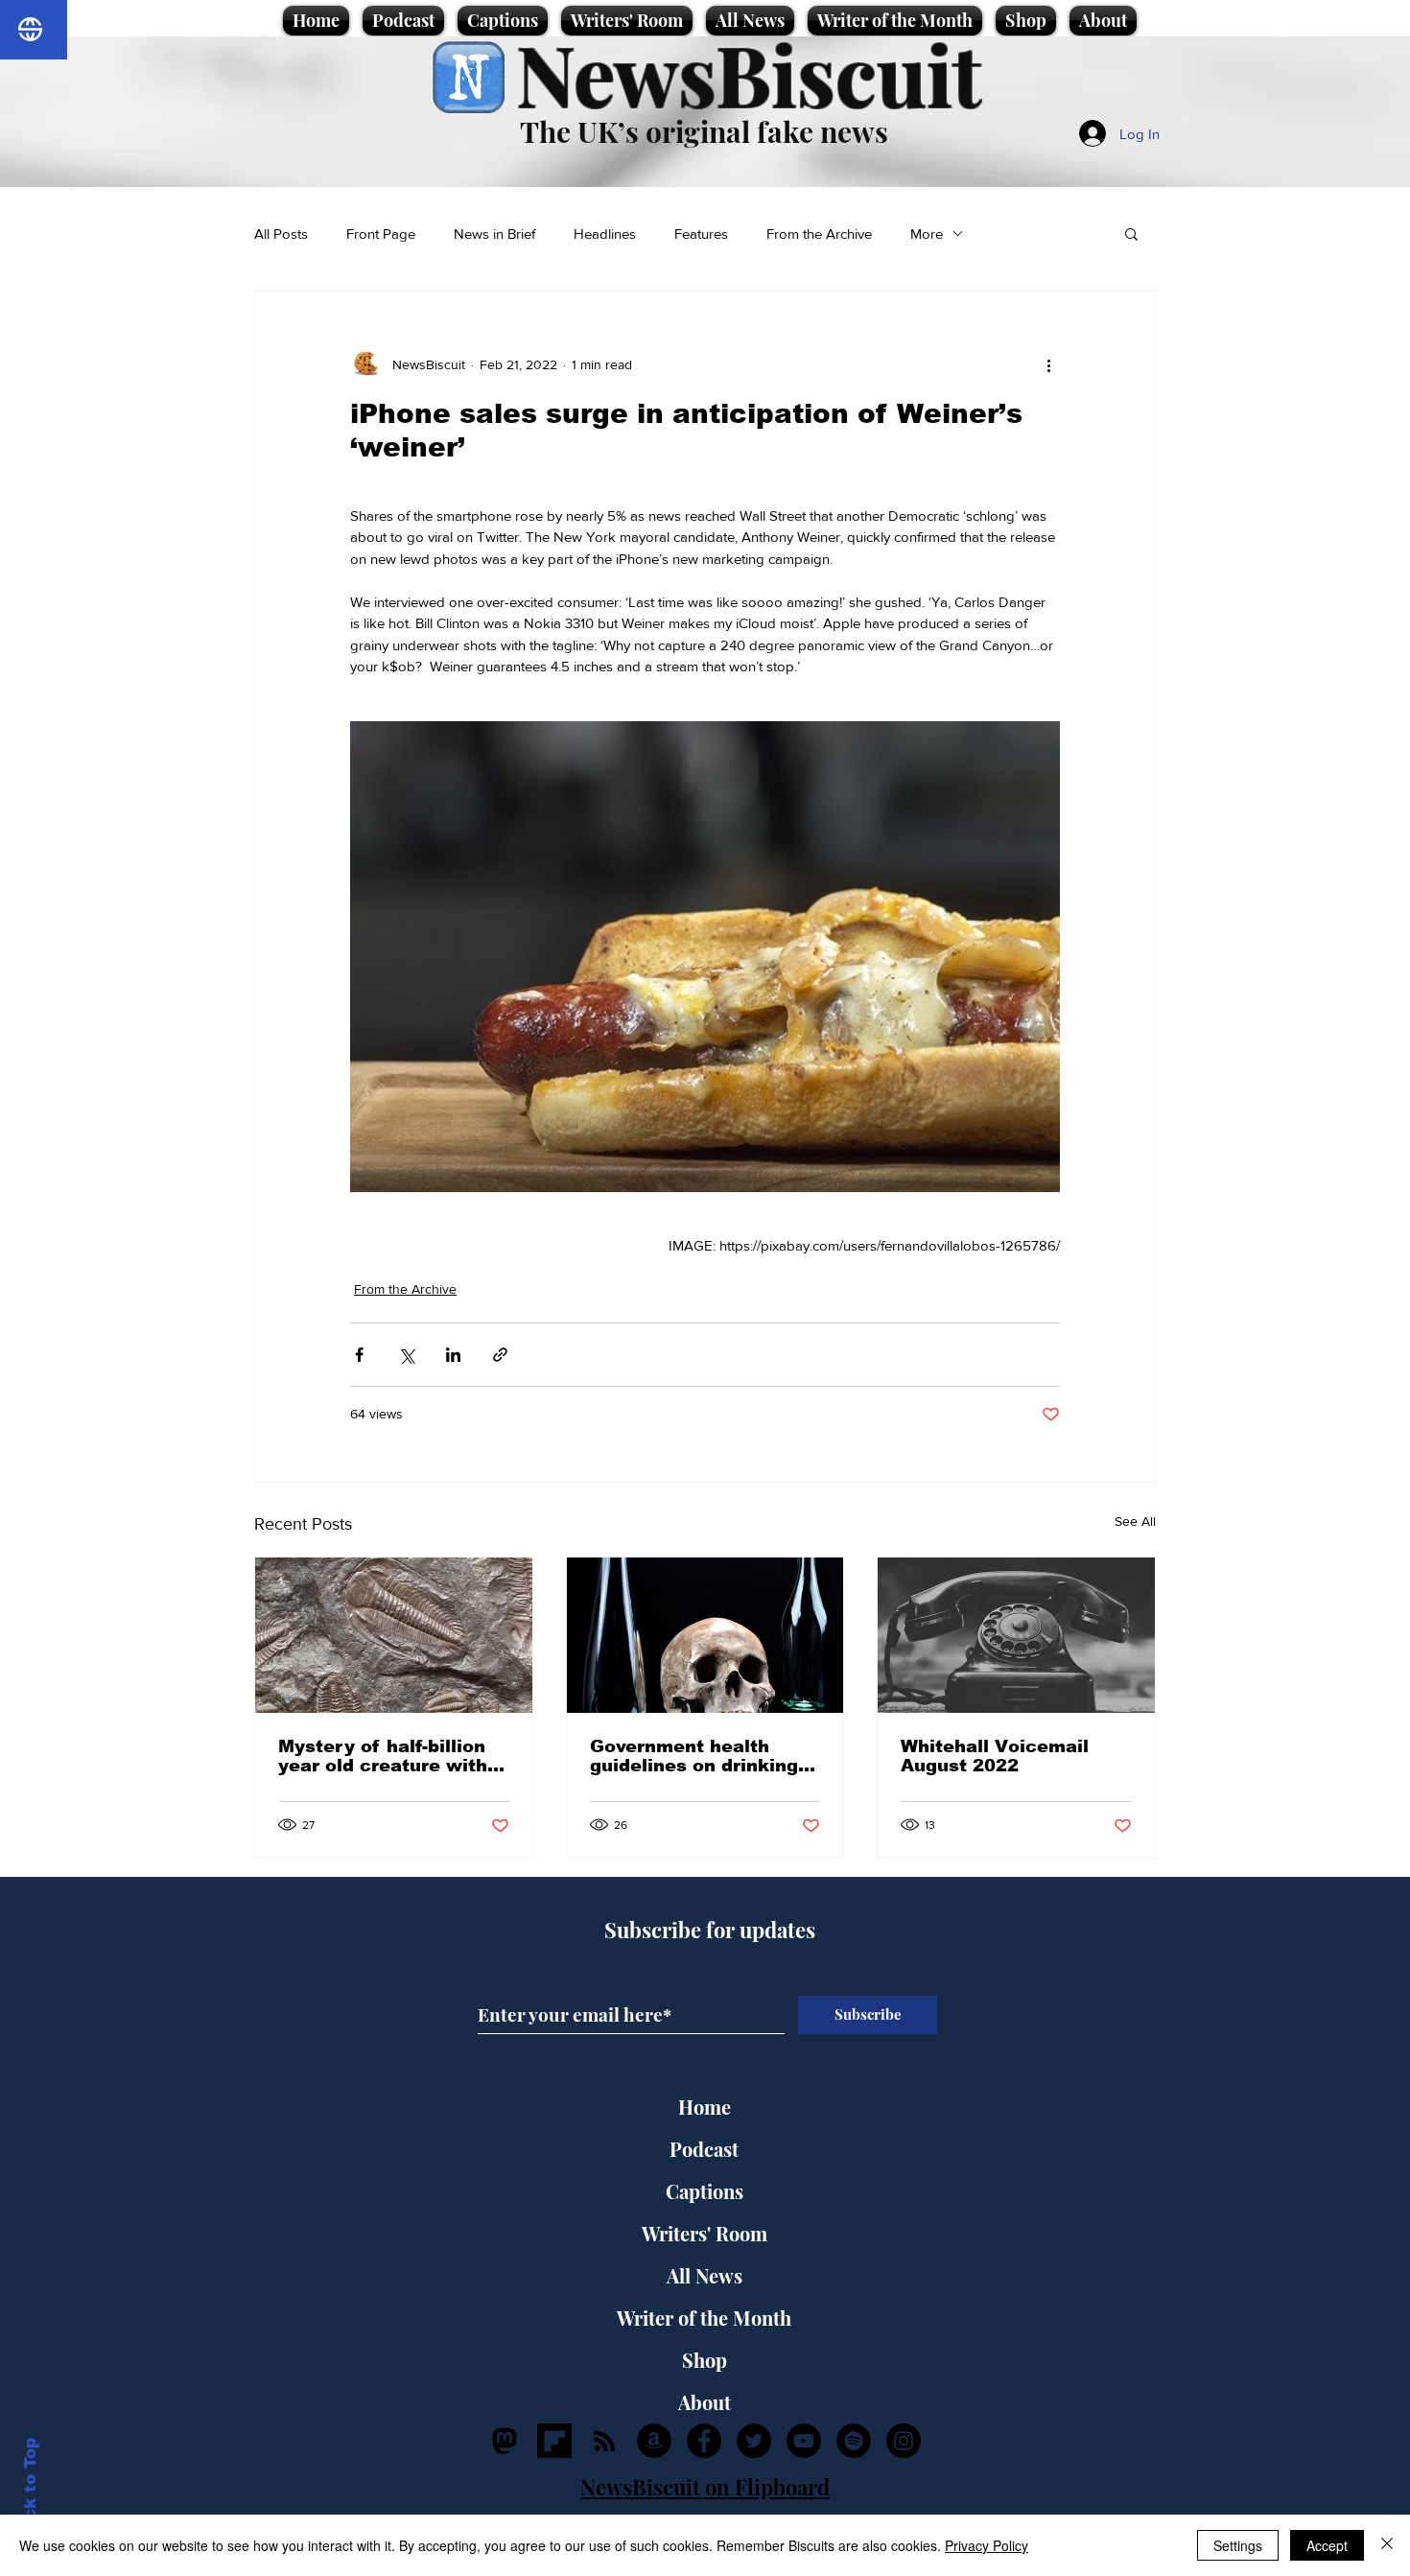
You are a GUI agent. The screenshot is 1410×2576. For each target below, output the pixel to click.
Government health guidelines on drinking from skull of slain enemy (694, 1756)
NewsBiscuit (749, 73)
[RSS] (604, 2441)
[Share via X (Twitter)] (406, 1355)
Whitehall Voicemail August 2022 (995, 1756)
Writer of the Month (704, 2318)
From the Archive (819, 234)
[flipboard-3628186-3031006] (554, 2441)
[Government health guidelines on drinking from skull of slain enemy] (705, 1635)
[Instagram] (904, 2441)
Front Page (381, 234)
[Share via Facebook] (359, 1355)
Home (705, 2107)
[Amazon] (654, 2441)
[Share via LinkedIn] (453, 1355)
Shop (705, 2360)
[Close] (1387, 2545)
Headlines (605, 234)
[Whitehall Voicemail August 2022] (1016, 1635)
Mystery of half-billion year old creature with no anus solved (383, 1756)
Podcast (704, 2149)
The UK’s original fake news (704, 131)
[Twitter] (754, 2441)
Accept (1327, 2545)
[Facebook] (704, 2441)
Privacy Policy (987, 2545)
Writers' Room (705, 2233)
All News (705, 2275)
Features (701, 234)
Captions (705, 2191)
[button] (1131, 233)
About (705, 2402)
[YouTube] (804, 2441)
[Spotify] (854, 2441)
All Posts (281, 234)
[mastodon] (505, 2441)
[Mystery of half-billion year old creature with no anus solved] (394, 1635)
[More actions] (1048, 364)
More (927, 234)
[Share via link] (500, 1355)
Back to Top (30, 2490)
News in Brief (494, 234)
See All (1135, 1521)
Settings (1238, 2545)
